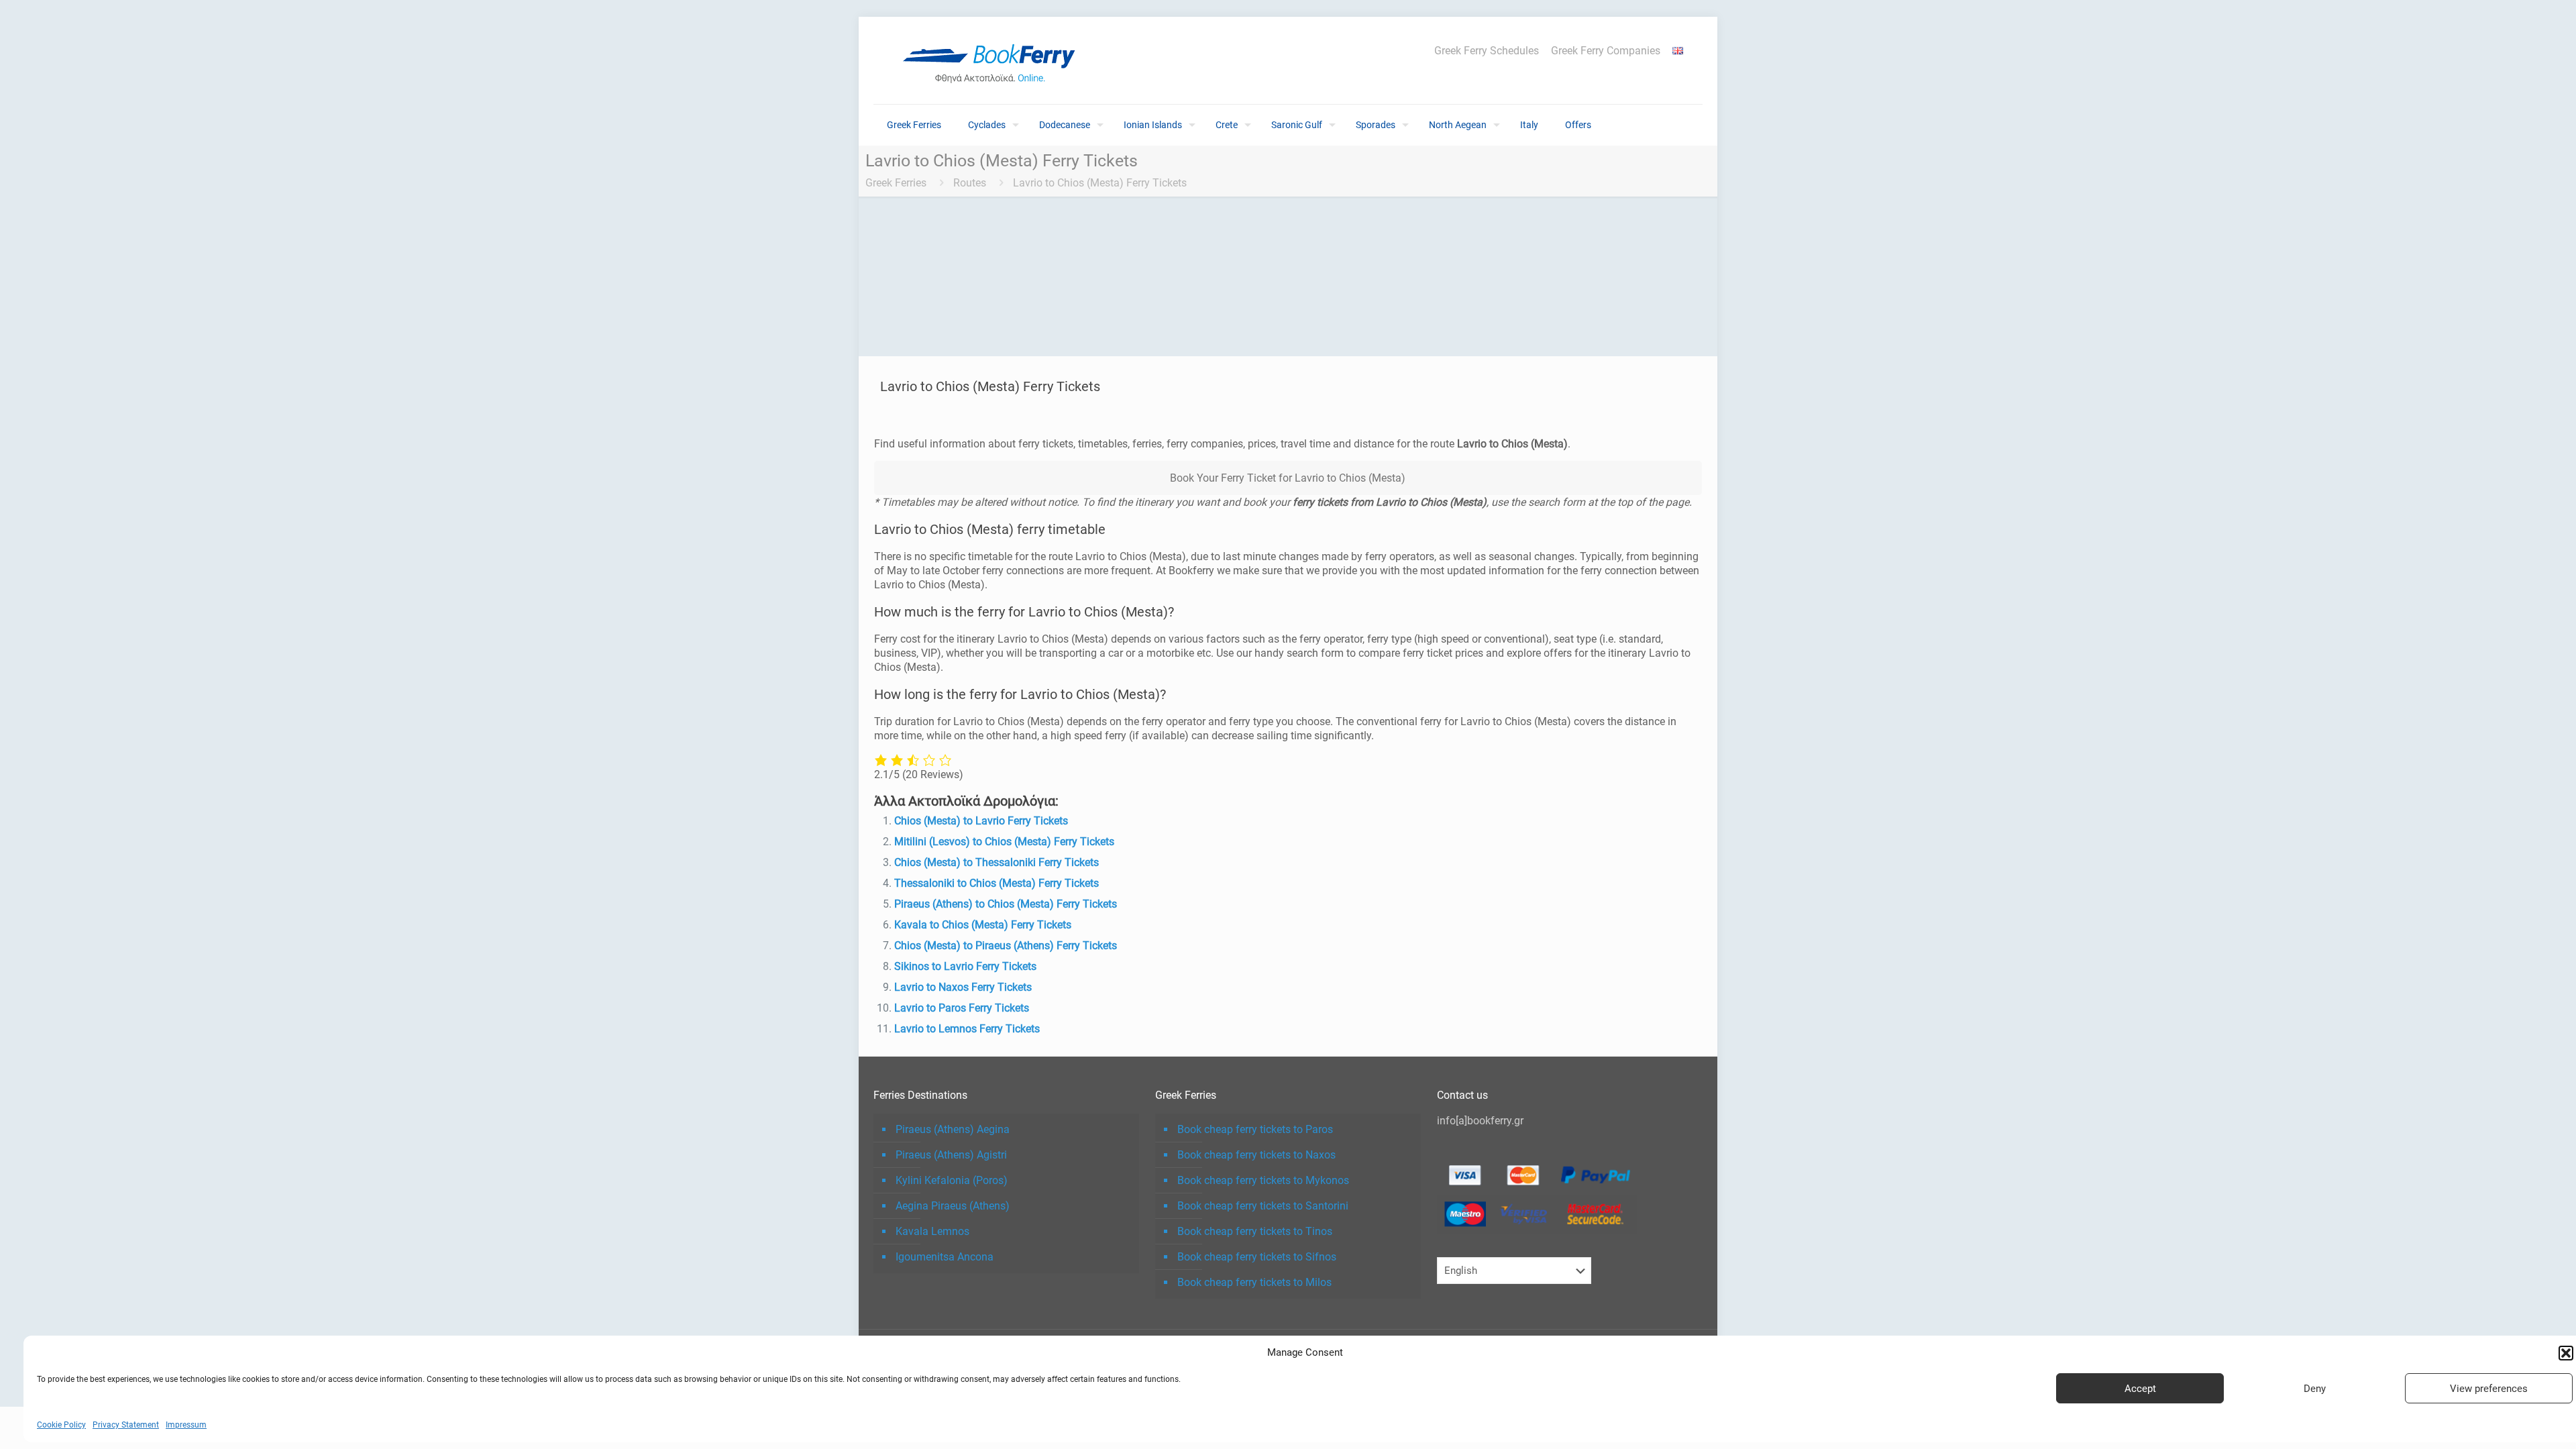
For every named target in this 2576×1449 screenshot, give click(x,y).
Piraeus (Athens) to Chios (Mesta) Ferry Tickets (1006, 904)
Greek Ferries (896, 183)
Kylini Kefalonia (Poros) (952, 1180)
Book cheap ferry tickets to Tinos (1255, 1231)
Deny (2315, 1389)
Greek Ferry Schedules (1487, 51)
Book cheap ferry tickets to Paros (1255, 1129)
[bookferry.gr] (994, 60)
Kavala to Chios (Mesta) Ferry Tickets (983, 925)
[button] (2566, 1353)
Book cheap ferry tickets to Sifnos (1257, 1257)
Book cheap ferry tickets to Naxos (1256, 1155)
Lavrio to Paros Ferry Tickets (962, 1008)
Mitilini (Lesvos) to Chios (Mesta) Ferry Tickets (1004, 842)
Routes (970, 183)
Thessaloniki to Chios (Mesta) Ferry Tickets (997, 883)
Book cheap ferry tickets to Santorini (1263, 1206)
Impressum (186, 1425)
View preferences (2489, 1389)
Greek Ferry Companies (1606, 51)
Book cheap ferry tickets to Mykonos (1263, 1180)
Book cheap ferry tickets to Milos (1254, 1282)
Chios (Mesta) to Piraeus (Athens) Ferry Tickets (1006, 946)
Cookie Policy (61, 1425)
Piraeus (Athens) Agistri (951, 1155)
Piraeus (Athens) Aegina (953, 1129)
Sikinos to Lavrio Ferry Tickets (965, 966)
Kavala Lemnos (932, 1231)
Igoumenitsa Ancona (945, 1257)
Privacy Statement (126, 1425)
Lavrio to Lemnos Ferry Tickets (967, 1029)
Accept (2140, 1389)
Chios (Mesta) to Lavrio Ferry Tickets (981, 821)
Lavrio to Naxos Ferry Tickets (963, 987)
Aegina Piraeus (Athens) (953, 1206)
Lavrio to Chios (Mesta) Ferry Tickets (1100, 183)
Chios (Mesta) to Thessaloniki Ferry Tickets (997, 862)
